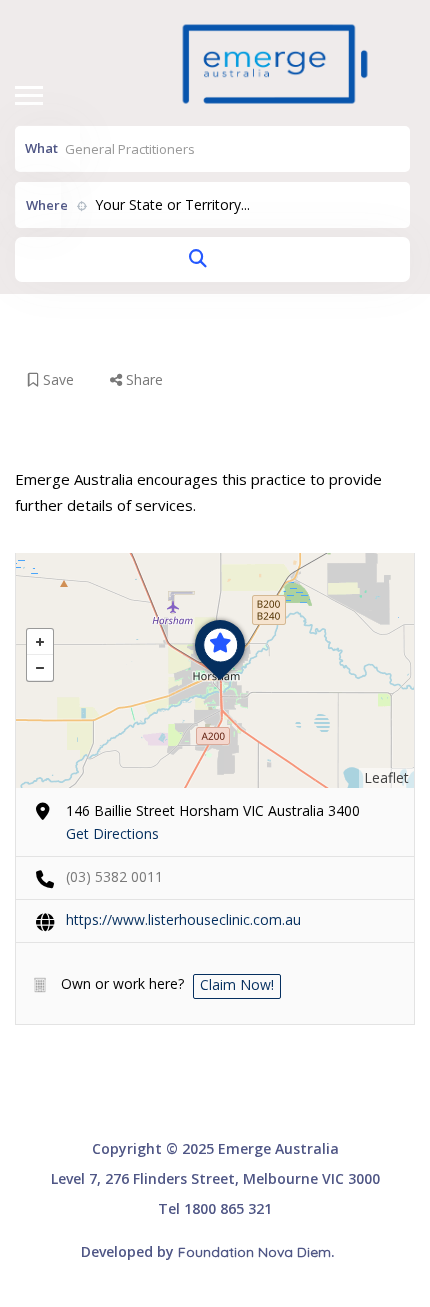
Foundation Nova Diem (254, 1252)
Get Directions (112, 833)
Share (142, 379)
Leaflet (386, 777)
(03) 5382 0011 (114, 876)
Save (56, 379)
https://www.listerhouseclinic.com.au (183, 919)
